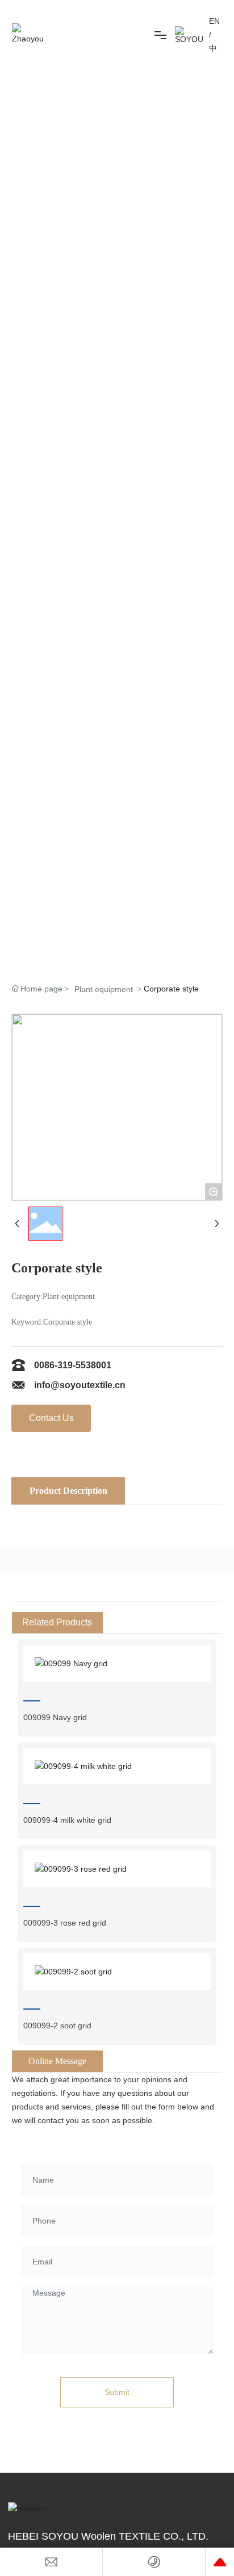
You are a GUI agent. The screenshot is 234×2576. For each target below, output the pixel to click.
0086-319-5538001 (73, 1365)
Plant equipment (104, 989)
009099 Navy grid (55, 1717)
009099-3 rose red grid (65, 1923)
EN (214, 21)
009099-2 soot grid (57, 2025)
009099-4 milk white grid (67, 1820)
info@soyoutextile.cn (80, 1385)
